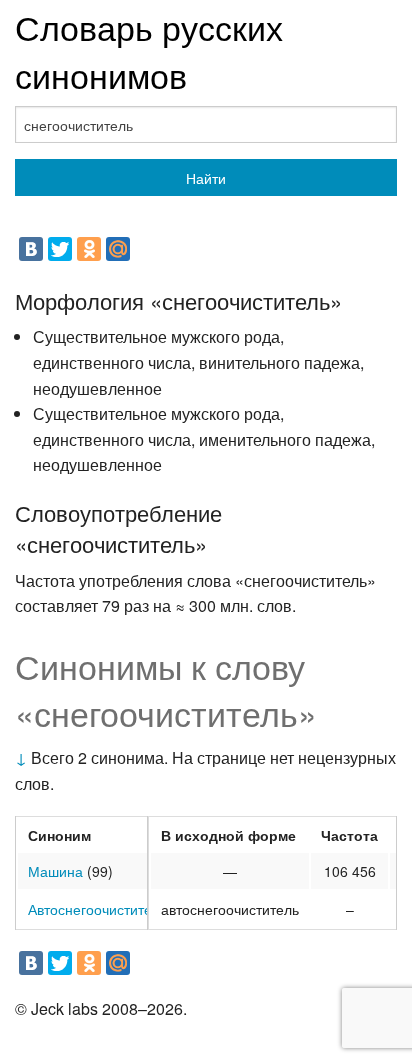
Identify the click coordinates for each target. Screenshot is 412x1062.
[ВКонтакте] (31, 249)
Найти (206, 178)
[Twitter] (60, 249)
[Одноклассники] (89, 249)
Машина (55, 871)
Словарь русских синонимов (149, 50)
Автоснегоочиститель (97, 909)
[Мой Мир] (118, 249)
